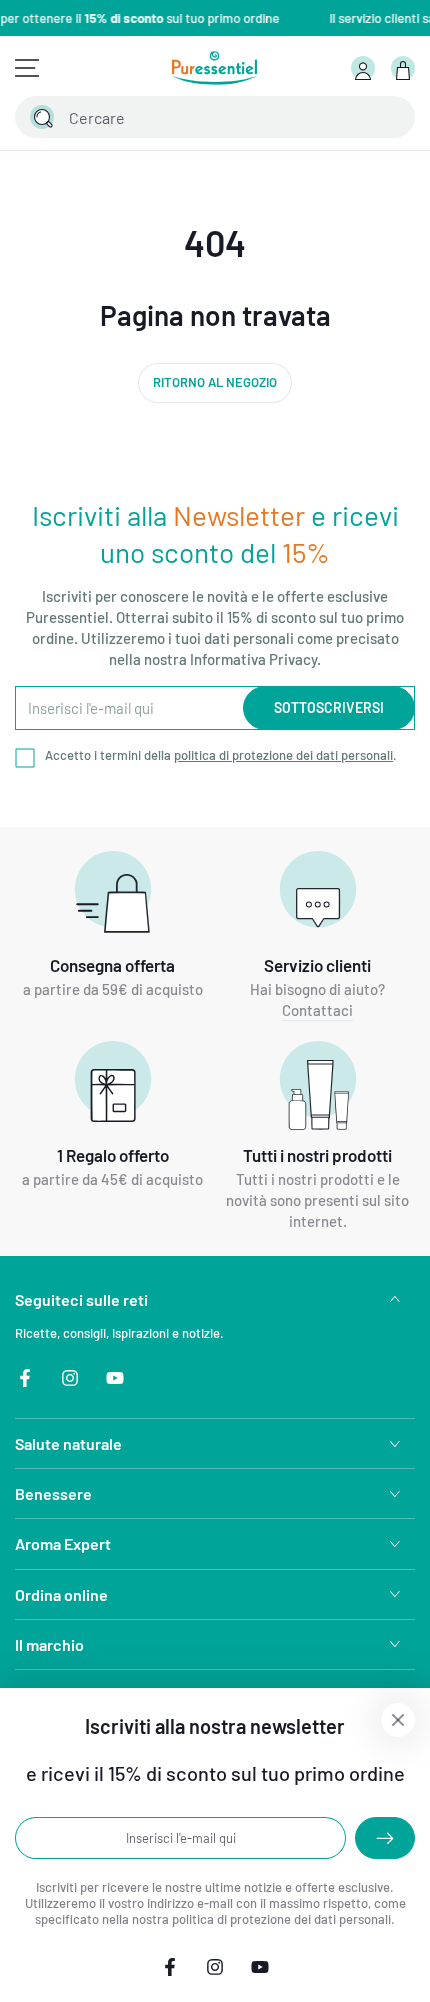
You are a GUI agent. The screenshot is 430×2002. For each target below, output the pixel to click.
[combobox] (195, 117)
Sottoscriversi (329, 707)
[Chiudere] (388, 117)
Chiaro (348, 117)
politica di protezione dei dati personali (283, 755)
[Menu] (27, 68)
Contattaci (317, 1010)
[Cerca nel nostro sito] (42, 117)
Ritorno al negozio (215, 382)
